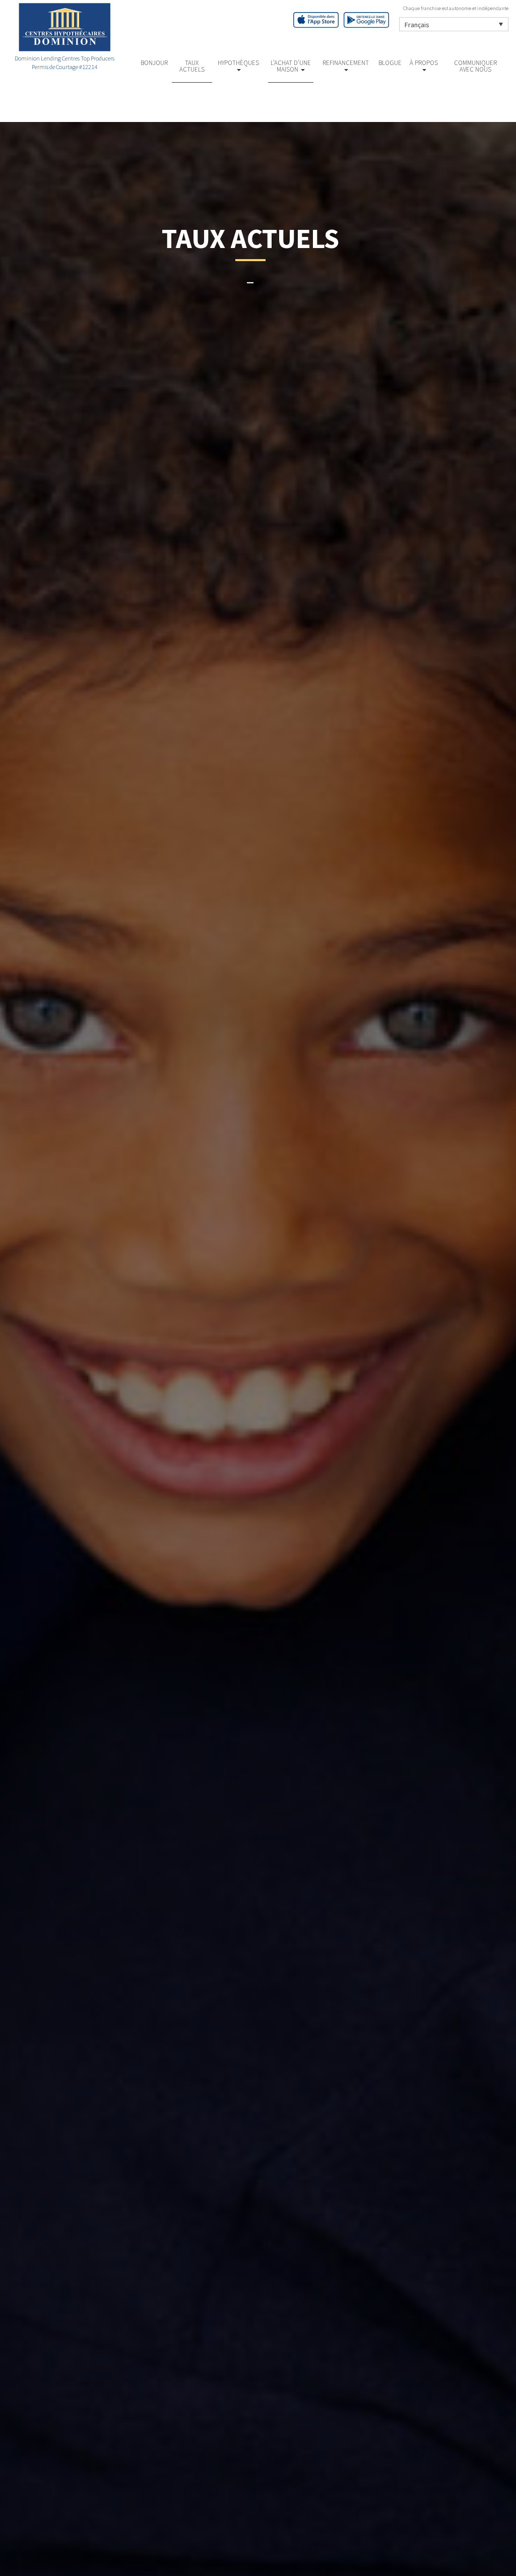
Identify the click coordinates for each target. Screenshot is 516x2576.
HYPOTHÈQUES (238, 63)
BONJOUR (154, 63)
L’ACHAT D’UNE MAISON (291, 66)
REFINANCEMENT (346, 63)
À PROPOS (424, 63)
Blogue (390, 63)
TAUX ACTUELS (192, 66)
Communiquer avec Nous (475, 66)
